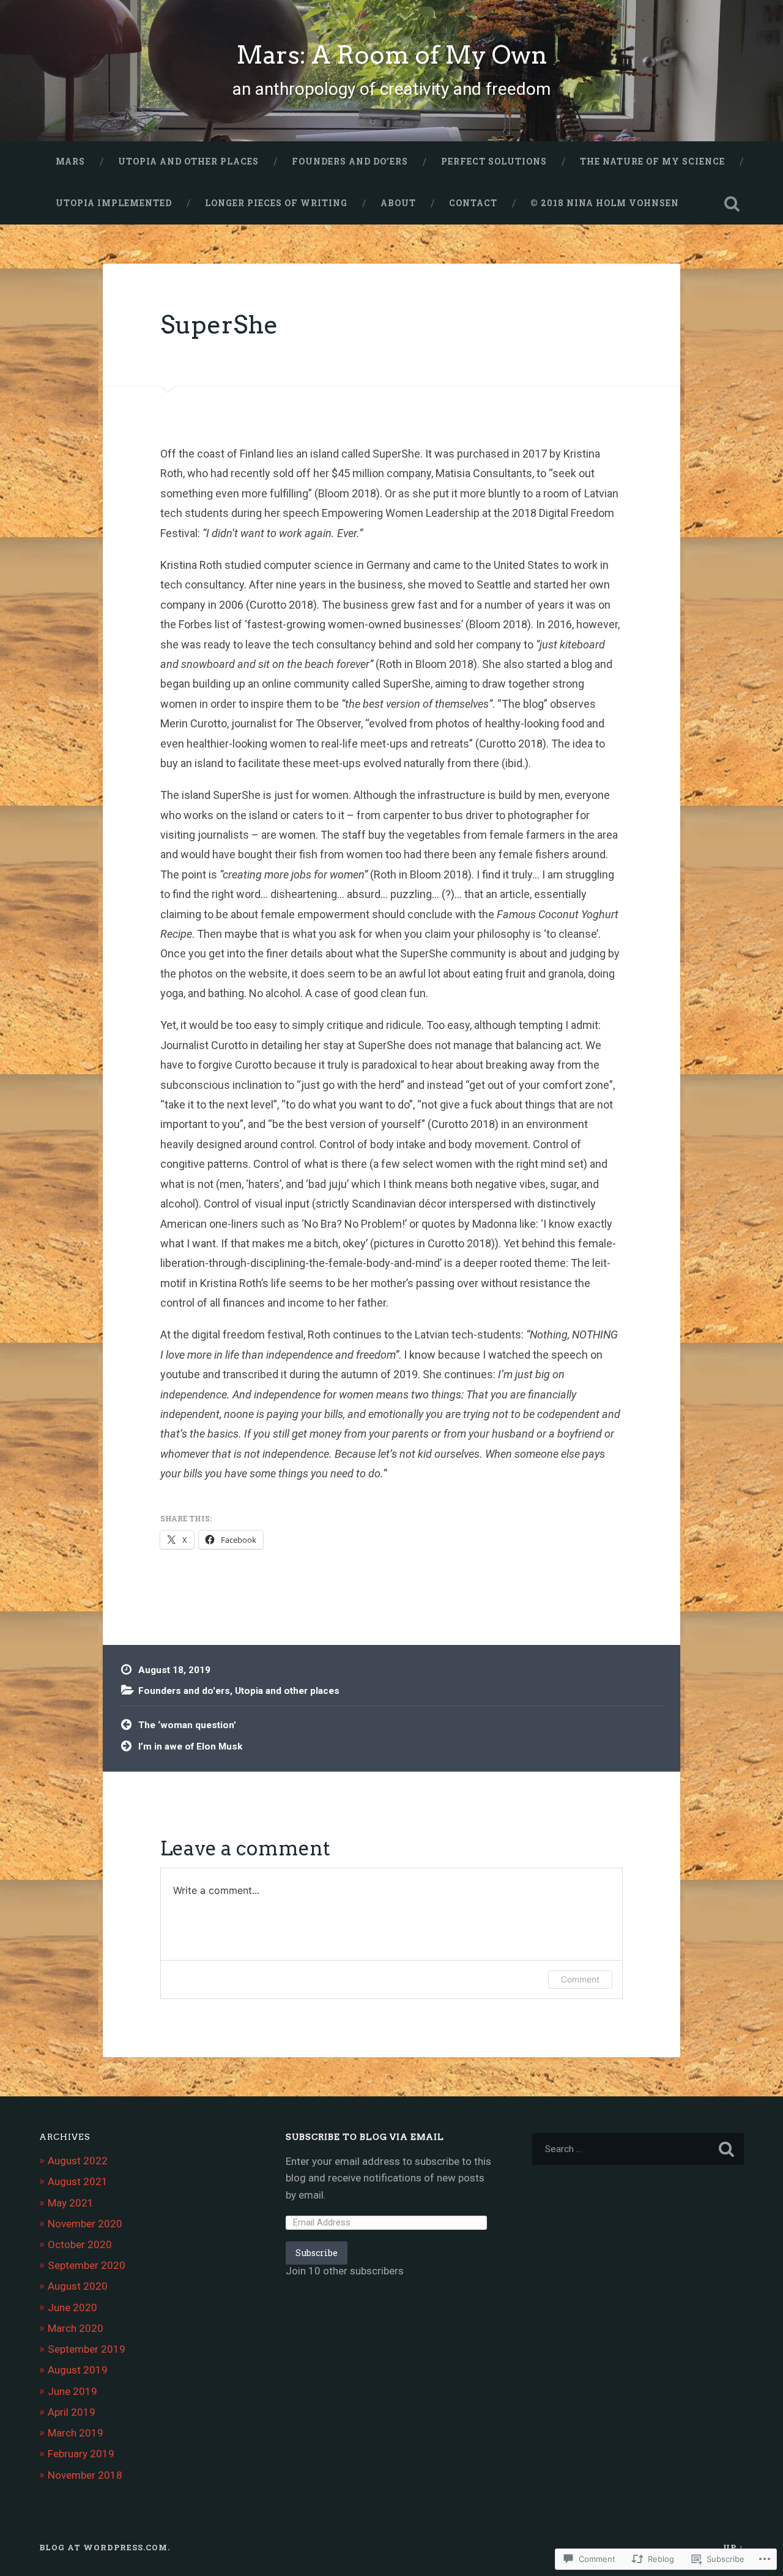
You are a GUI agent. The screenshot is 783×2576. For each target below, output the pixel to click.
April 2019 (72, 2412)
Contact (473, 203)
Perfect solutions (494, 161)
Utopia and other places (188, 161)
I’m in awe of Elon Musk (190, 1746)
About (398, 203)
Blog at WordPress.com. (105, 2547)
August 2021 (78, 2181)
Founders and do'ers (184, 1691)
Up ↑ (733, 2547)
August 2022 (78, 2161)
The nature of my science (652, 161)
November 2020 (85, 2224)
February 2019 (81, 2454)
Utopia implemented (114, 203)
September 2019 (87, 2349)
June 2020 (72, 2307)
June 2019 (72, 2391)
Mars (70, 161)
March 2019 (76, 2433)
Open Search (732, 204)
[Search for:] (638, 2149)
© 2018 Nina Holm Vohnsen (605, 203)
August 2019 (78, 2370)
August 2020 (78, 2286)
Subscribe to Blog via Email (365, 2137)
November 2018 (85, 2475)
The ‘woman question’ (187, 1725)
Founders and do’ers (350, 161)
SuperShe (219, 325)
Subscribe (317, 2253)
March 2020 (76, 2328)
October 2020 (80, 2244)
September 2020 (87, 2265)
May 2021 (71, 2203)
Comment (580, 1979)
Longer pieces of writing (276, 203)
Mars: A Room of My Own (392, 55)
